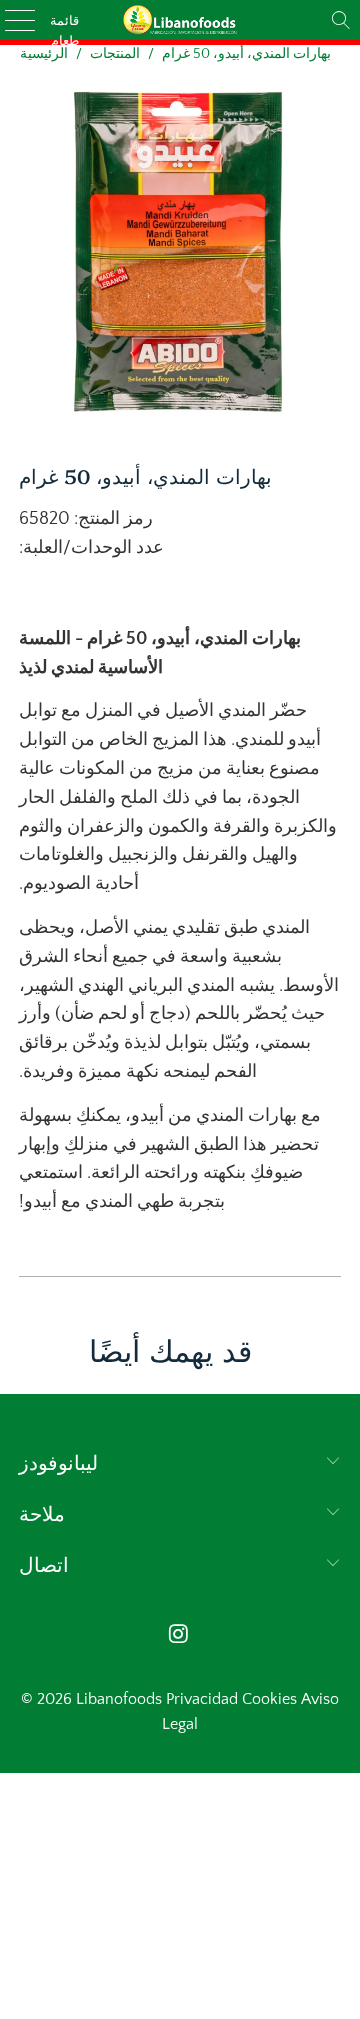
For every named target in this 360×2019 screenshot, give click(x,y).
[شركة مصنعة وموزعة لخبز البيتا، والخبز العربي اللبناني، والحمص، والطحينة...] (180, 20)
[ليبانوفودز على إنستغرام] (179, 1636)
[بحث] (341, 20)
